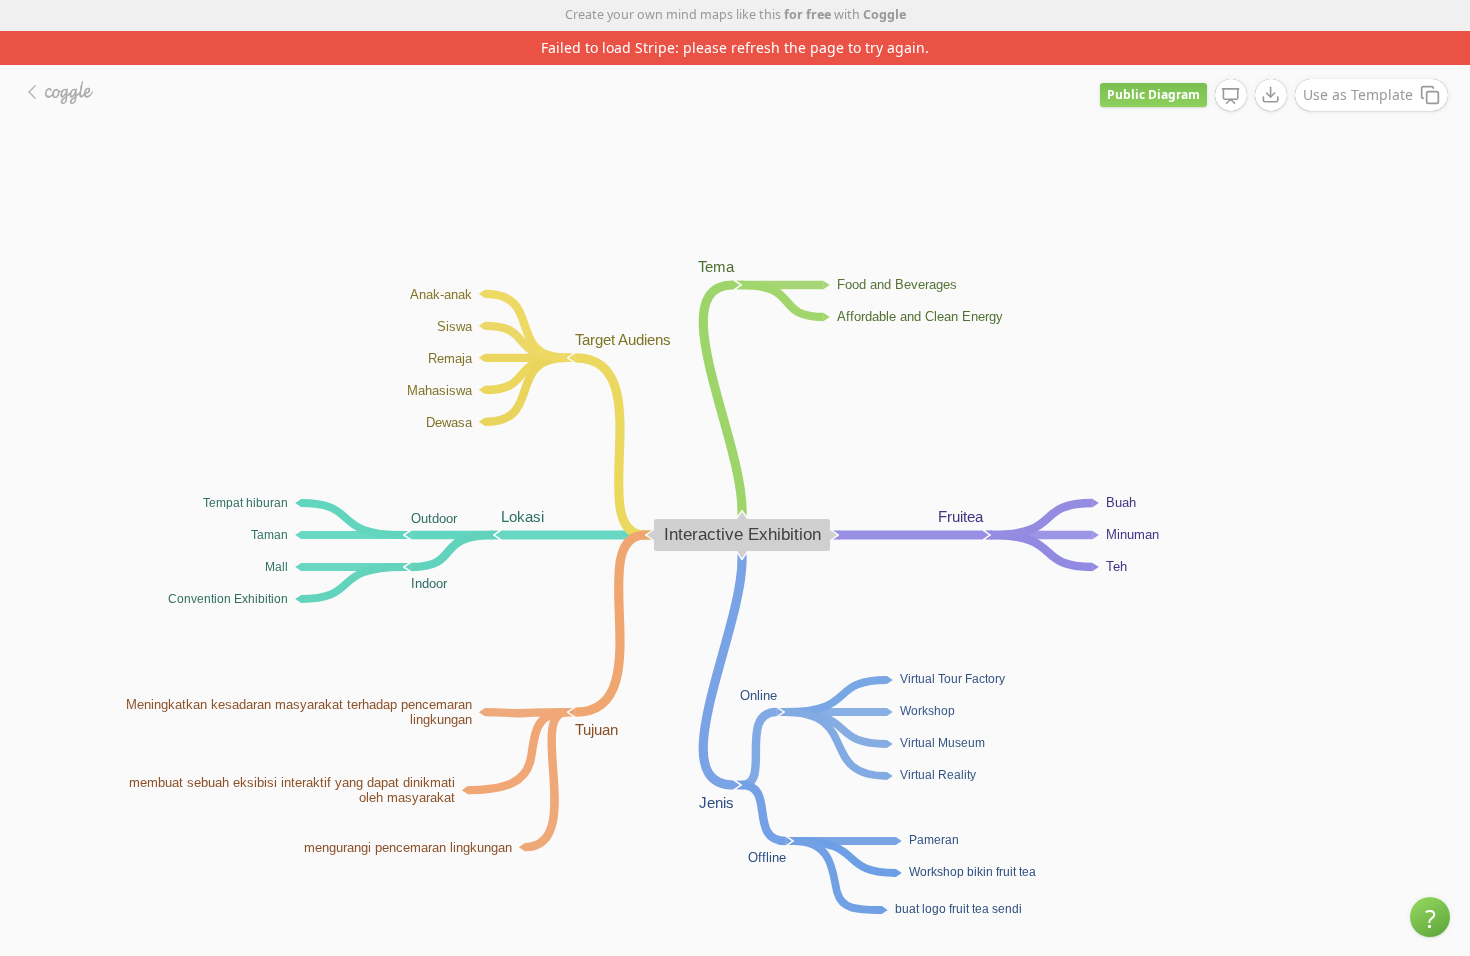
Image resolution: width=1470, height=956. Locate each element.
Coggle (884, 14)
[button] (1430, 917)
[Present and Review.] (1231, 96)
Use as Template (1358, 94)
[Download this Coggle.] (1271, 95)
